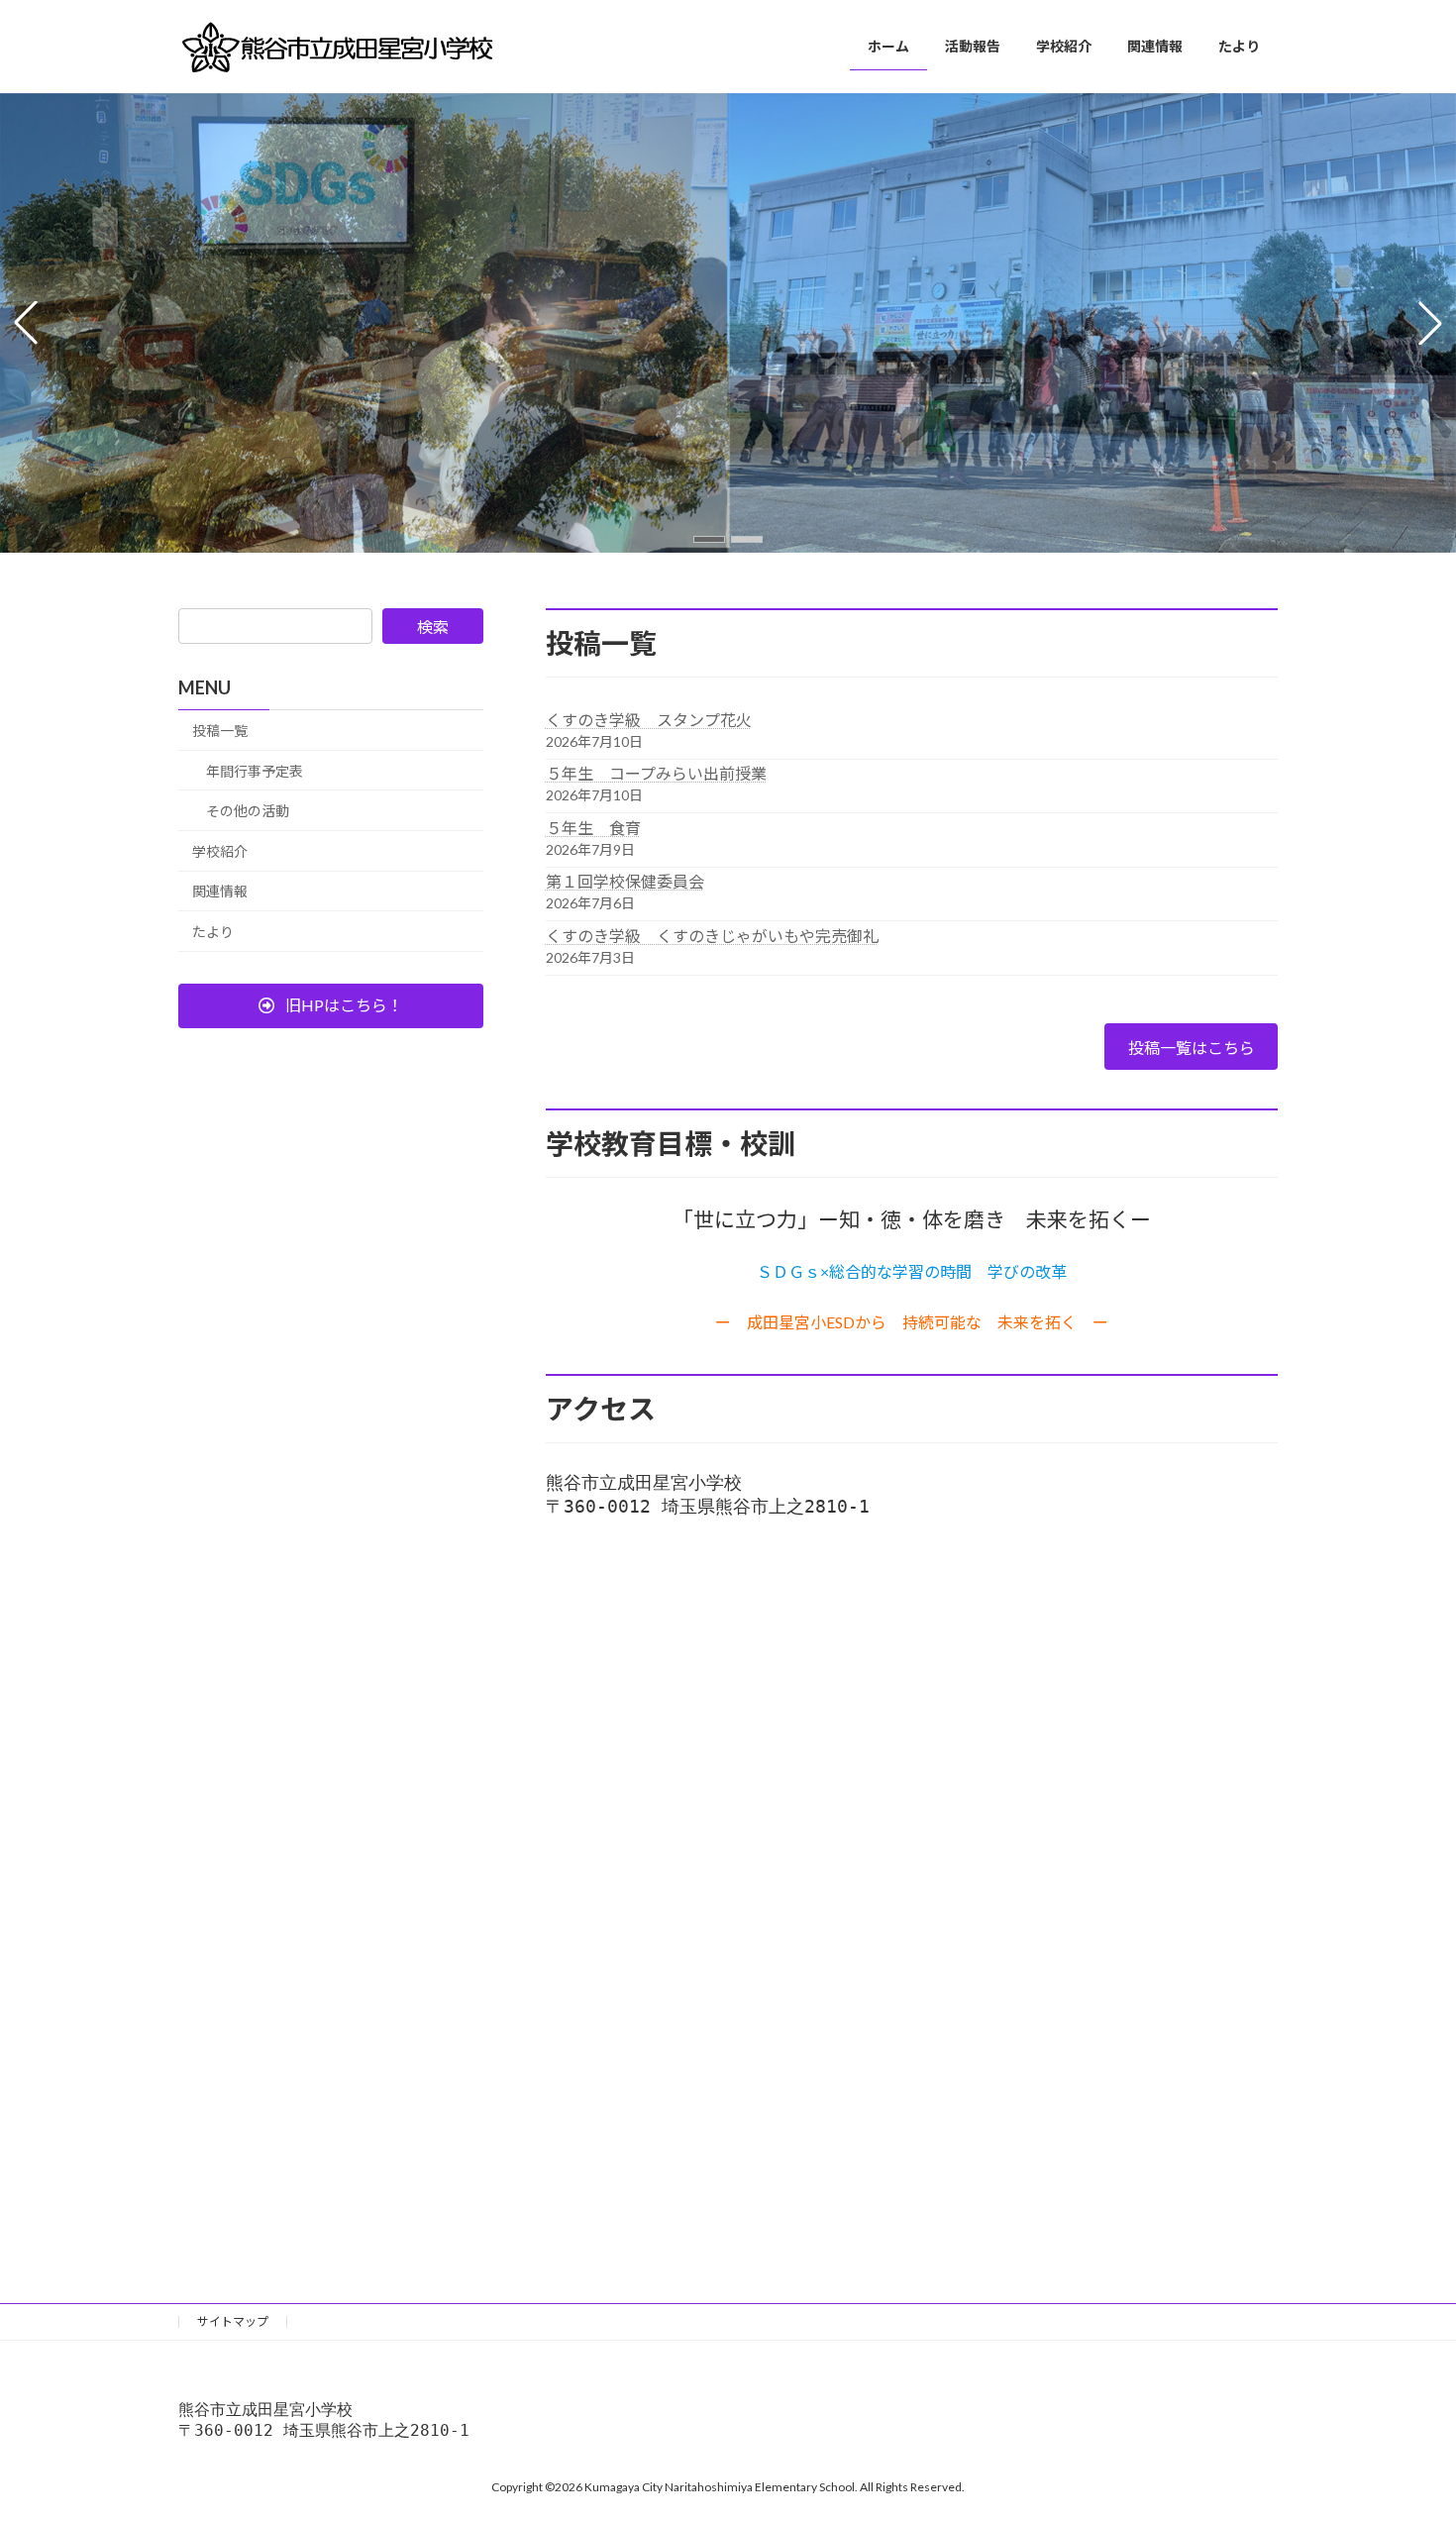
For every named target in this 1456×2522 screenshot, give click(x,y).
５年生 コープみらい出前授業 (656, 773)
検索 (433, 627)
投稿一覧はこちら (1192, 1048)
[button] (709, 539)
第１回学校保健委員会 (625, 881)
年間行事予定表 (255, 770)
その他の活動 (248, 811)
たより (213, 932)
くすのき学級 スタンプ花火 (649, 720)
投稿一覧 (220, 731)
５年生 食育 (593, 828)
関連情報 (220, 891)
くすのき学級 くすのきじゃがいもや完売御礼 (712, 936)
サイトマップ (233, 2321)
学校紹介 (220, 851)
